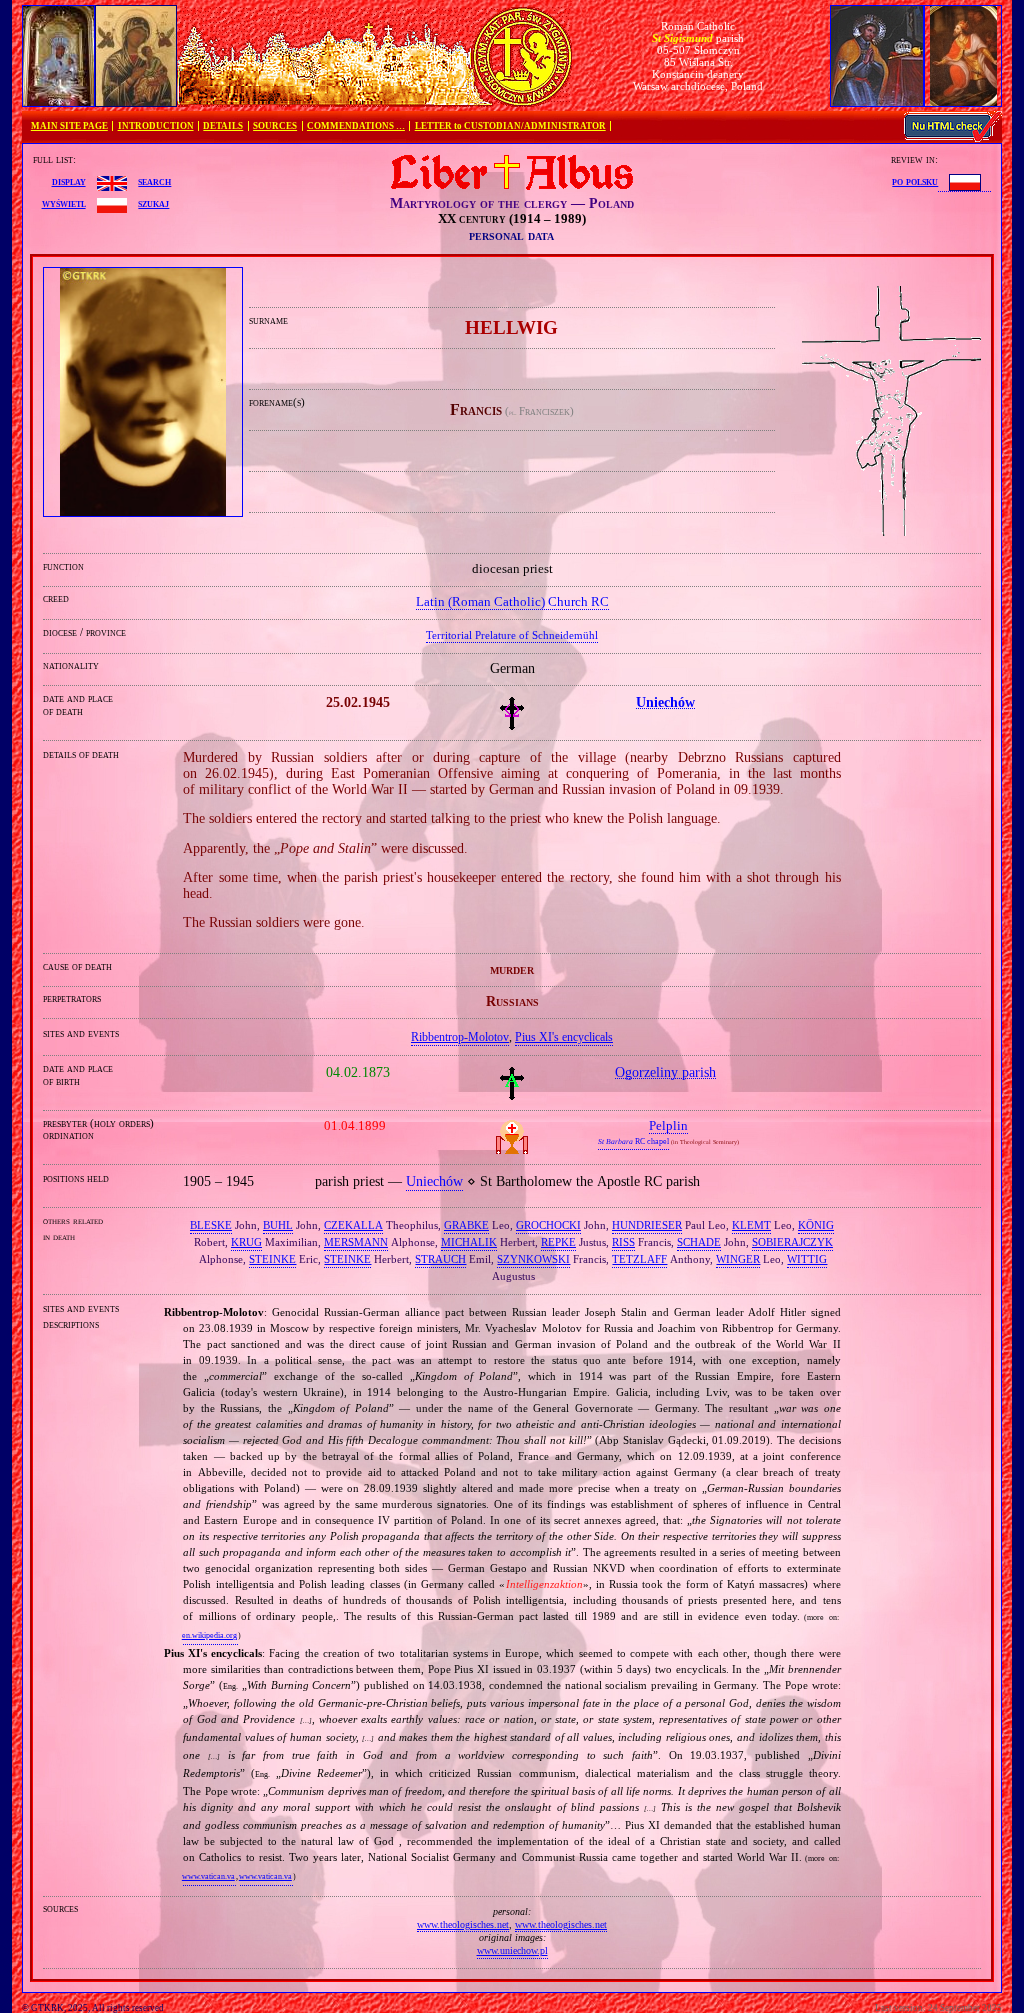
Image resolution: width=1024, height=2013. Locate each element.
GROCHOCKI (548, 1225)
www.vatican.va (208, 1876)
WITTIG (807, 1259)
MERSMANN (356, 1242)
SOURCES (275, 126)
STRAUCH (440, 1259)
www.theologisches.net (463, 1924)
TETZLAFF (639, 1259)
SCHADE (699, 1242)
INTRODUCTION (156, 126)
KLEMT (751, 1225)
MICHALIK (469, 1242)
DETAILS (223, 126)
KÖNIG (816, 1225)
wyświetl (64, 203)
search (154, 181)
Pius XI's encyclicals (564, 1037)
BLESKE (211, 1225)
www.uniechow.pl (512, 1950)
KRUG (246, 1242)
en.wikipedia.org (209, 1635)
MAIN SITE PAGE (69, 126)
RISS (623, 1242)
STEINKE (272, 1259)
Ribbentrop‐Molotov (460, 1037)
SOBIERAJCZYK (792, 1242)
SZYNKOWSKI (533, 1259)
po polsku (915, 181)
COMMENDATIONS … (356, 126)
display (69, 181)
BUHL (278, 1225)
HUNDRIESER (647, 1225)
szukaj (153, 203)
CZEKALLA (353, 1225)
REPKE (558, 1242)
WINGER (738, 1259)
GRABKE (466, 1225)
